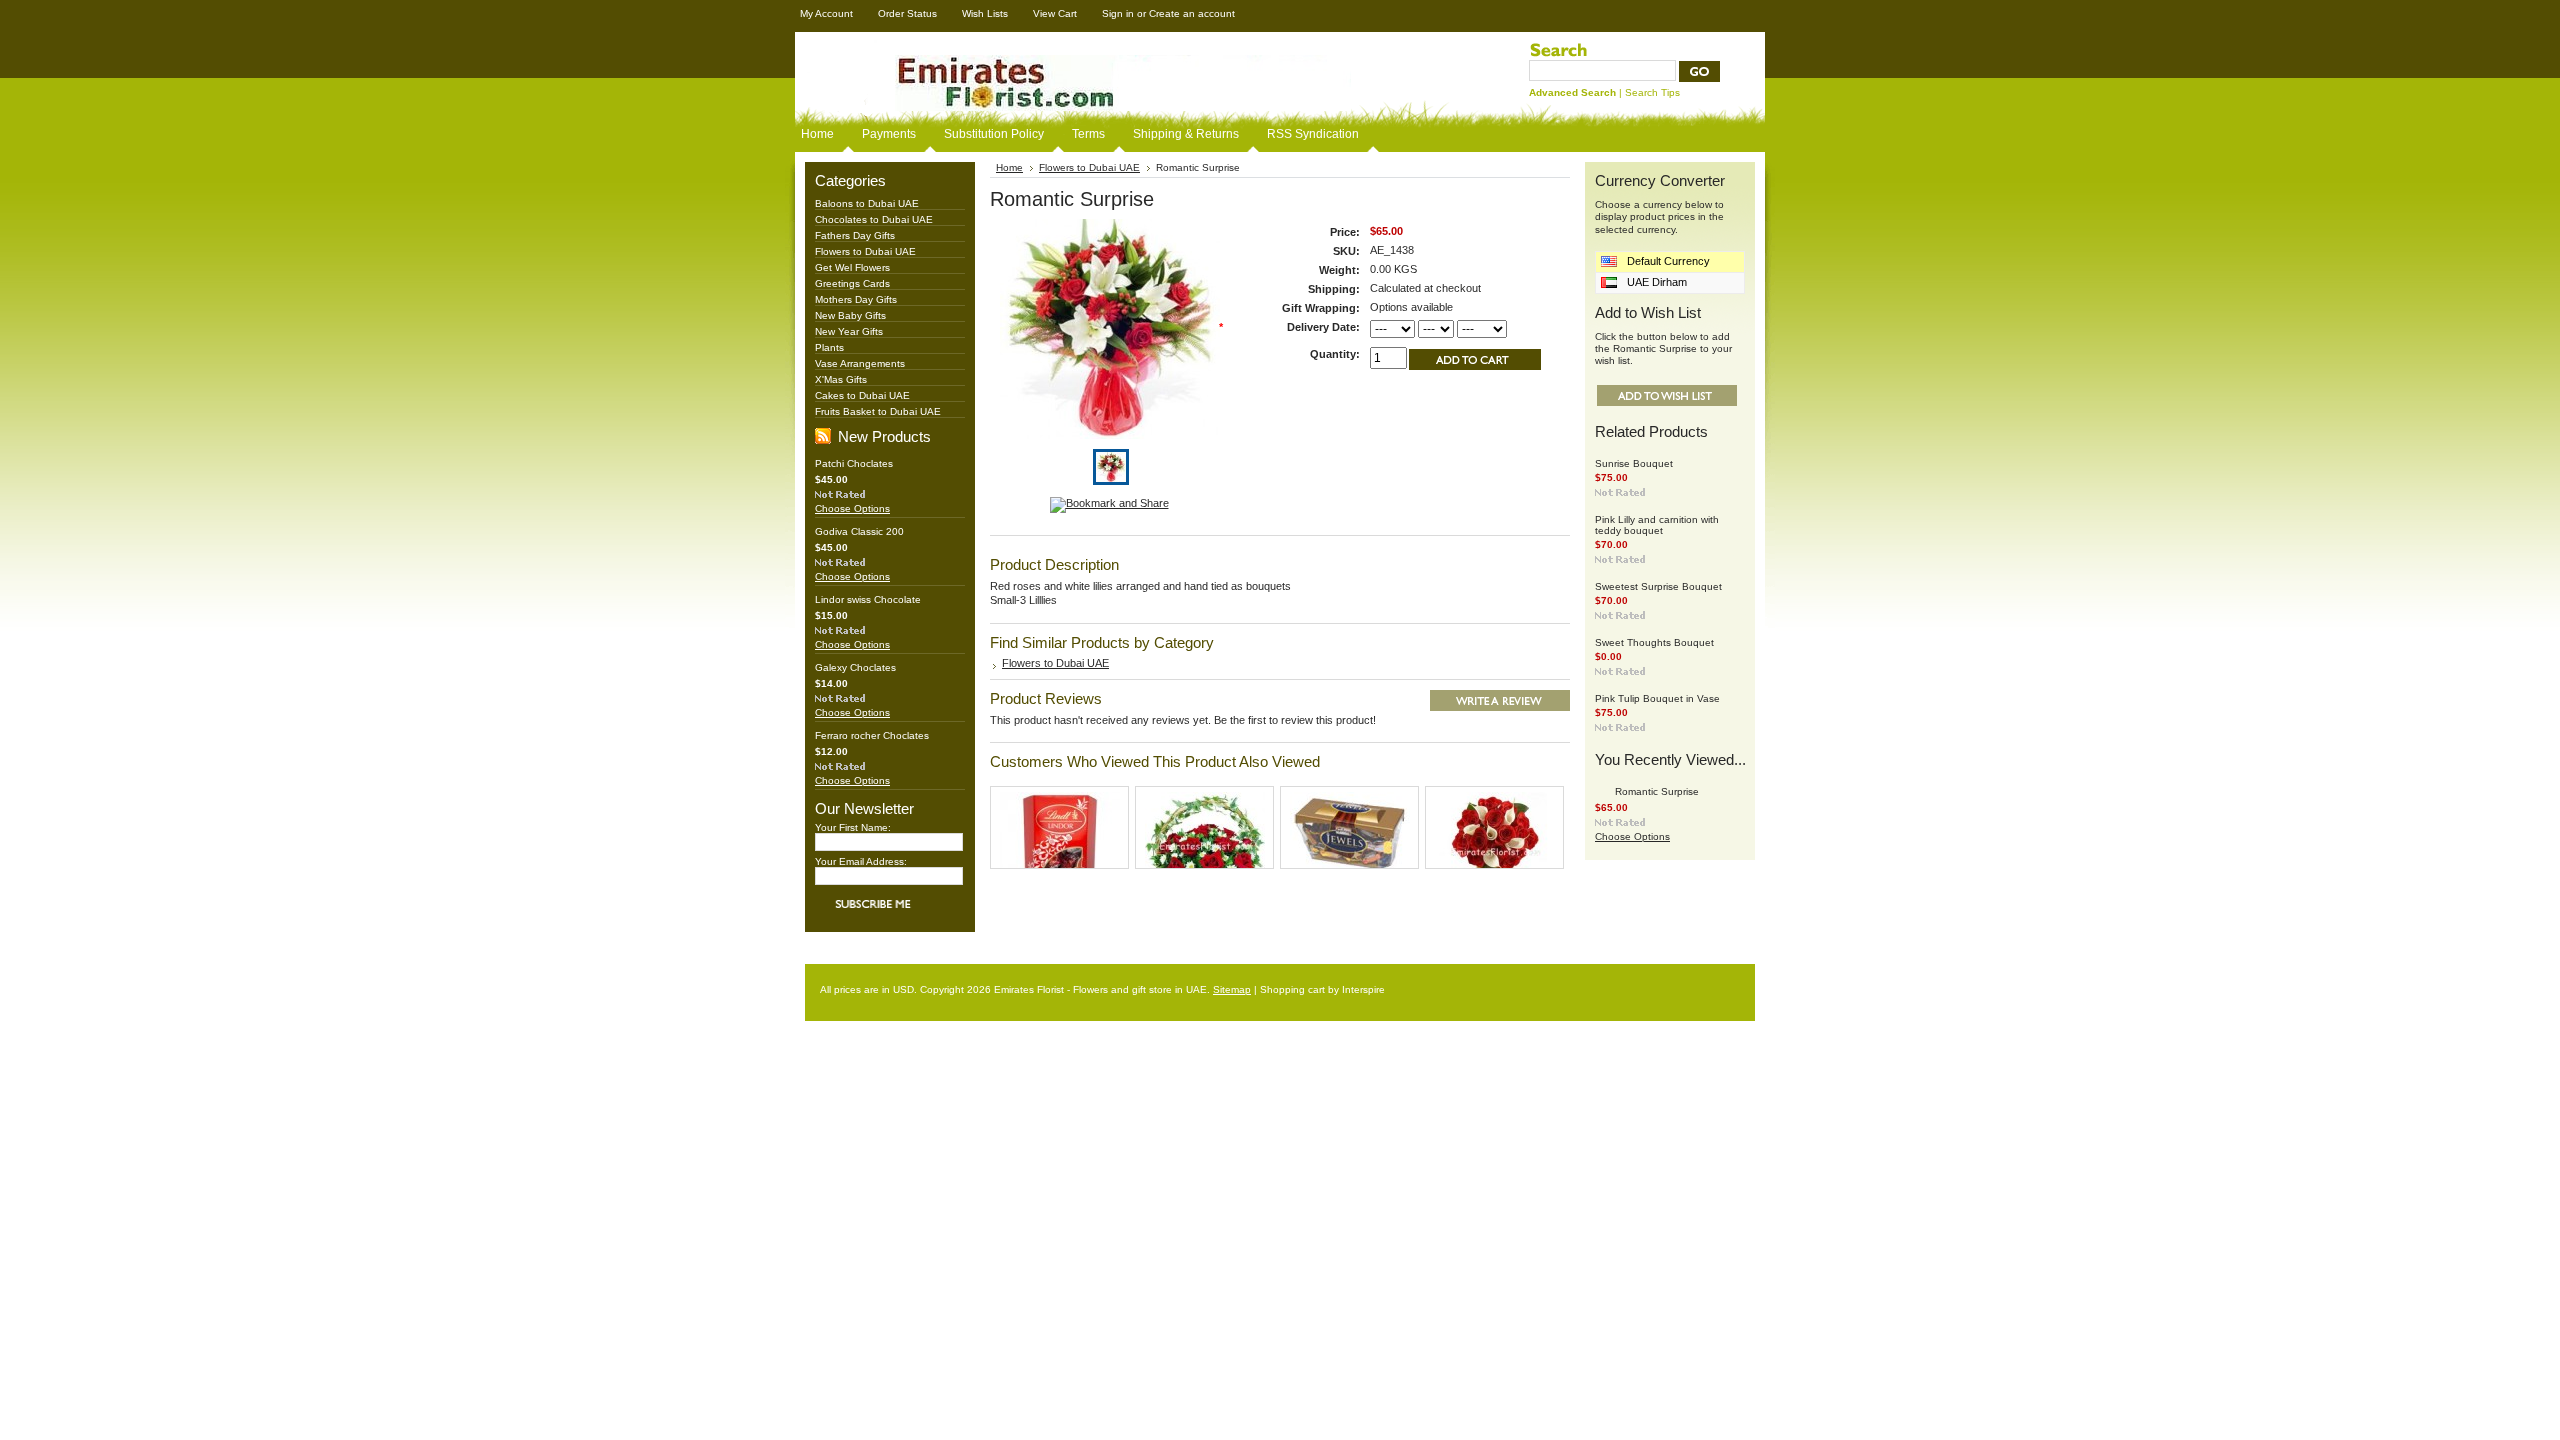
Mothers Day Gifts (856, 299)
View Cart (1055, 13)
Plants (829, 347)
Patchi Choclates (854, 463)
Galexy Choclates (855, 667)
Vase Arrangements (860, 363)
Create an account (1192, 13)
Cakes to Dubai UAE (862, 395)
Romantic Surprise (1657, 791)
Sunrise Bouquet (1634, 463)
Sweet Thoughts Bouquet (1654, 642)
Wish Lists (985, 13)
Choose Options (852, 508)
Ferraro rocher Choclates (872, 735)
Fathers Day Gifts (855, 235)
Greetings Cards (852, 283)
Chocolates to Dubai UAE (874, 219)
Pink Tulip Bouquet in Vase (1657, 698)
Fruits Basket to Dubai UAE (878, 411)
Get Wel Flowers (852, 267)
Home (1009, 167)
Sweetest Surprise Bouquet (1658, 586)
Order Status (907, 13)
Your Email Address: (861, 861)
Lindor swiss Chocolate (868, 599)
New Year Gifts (849, 331)
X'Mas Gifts (841, 379)
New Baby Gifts (850, 315)
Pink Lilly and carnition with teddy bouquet (1657, 525)
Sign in (1118, 13)
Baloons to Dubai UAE (867, 203)
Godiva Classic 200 (859, 531)
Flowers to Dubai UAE (865, 251)
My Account (826, 13)
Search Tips (1652, 92)
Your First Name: (853, 827)
